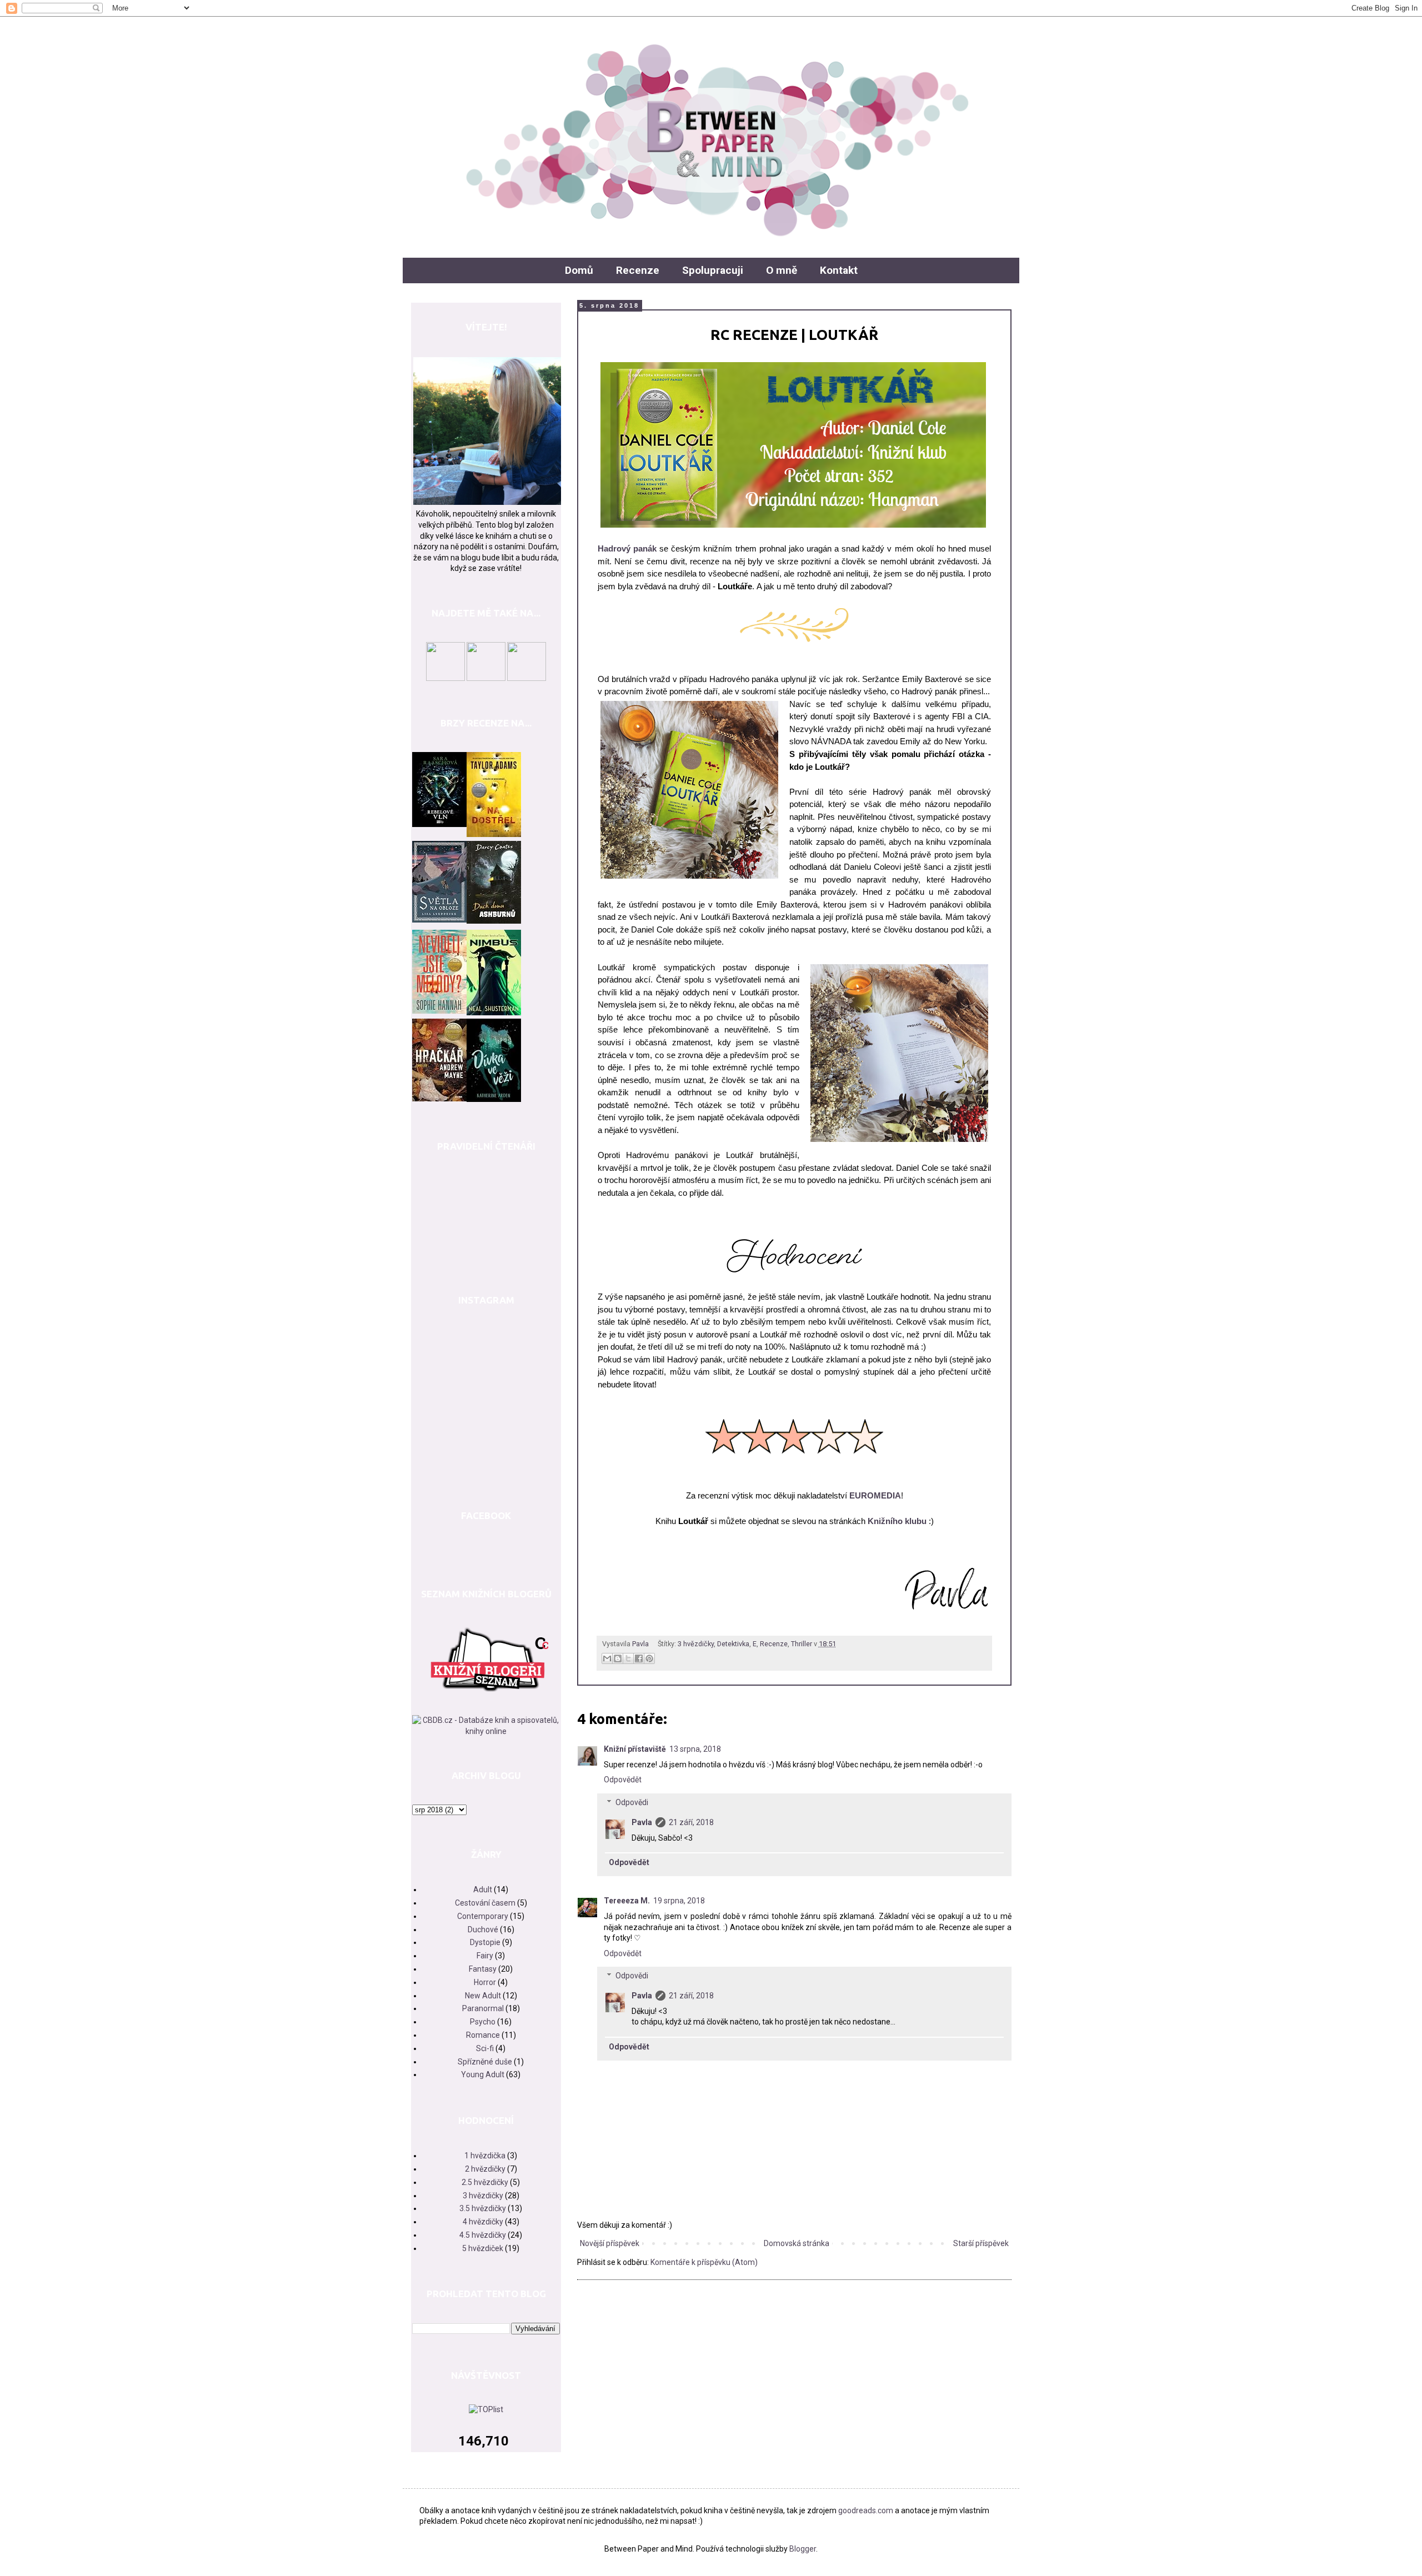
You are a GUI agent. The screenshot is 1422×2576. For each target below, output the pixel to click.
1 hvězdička (485, 2156)
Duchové (483, 1930)
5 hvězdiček (483, 2248)
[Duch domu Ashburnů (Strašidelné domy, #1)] (494, 921)
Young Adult (483, 2074)
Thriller (802, 1644)
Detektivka (733, 1644)
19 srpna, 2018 (679, 1901)
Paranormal (483, 2008)
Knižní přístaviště (635, 1749)
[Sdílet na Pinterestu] (649, 1658)
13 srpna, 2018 (695, 1749)
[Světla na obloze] (439, 920)
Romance (483, 2035)
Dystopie (485, 1942)
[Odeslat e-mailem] (607, 1658)
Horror (485, 1982)
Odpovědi (632, 1802)
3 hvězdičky (696, 1644)
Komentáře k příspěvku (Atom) (704, 2262)
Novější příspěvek (610, 2243)
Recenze (638, 270)
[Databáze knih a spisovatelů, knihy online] (486, 1731)
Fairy (485, 1956)
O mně (782, 270)
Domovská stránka (797, 2243)
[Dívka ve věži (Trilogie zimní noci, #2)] (494, 1099)
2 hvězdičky (485, 2169)
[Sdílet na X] (628, 1658)
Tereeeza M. (627, 1901)
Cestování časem (485, 1903)
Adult (483, 1890)
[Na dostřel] (494, 834)
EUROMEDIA (875, 1495)
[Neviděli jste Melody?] (439, 1011)
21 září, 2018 (691, 1822)
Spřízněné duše (485, 2062)
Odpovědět (623, 1780)
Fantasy (483, 1969)
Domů (579, 270)
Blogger (803, 2549)
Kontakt (839, 270)
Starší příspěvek (981, 2243)
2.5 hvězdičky (485, 2182)
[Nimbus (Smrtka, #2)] (494, 1013)
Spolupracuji (713, 270)
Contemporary (483, 1916)
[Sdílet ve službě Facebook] (639, 1658)
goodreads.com (866, 2510)
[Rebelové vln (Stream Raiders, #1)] (439, 824)
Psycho (483, 2022)
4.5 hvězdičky (483, 2235)
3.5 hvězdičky (483, 2208)
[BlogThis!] (618, 1658)
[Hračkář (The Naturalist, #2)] (439, 1099)
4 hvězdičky (483, 2222)
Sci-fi (485, 2048)
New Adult (483, 1996)
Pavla (642, 1822)
